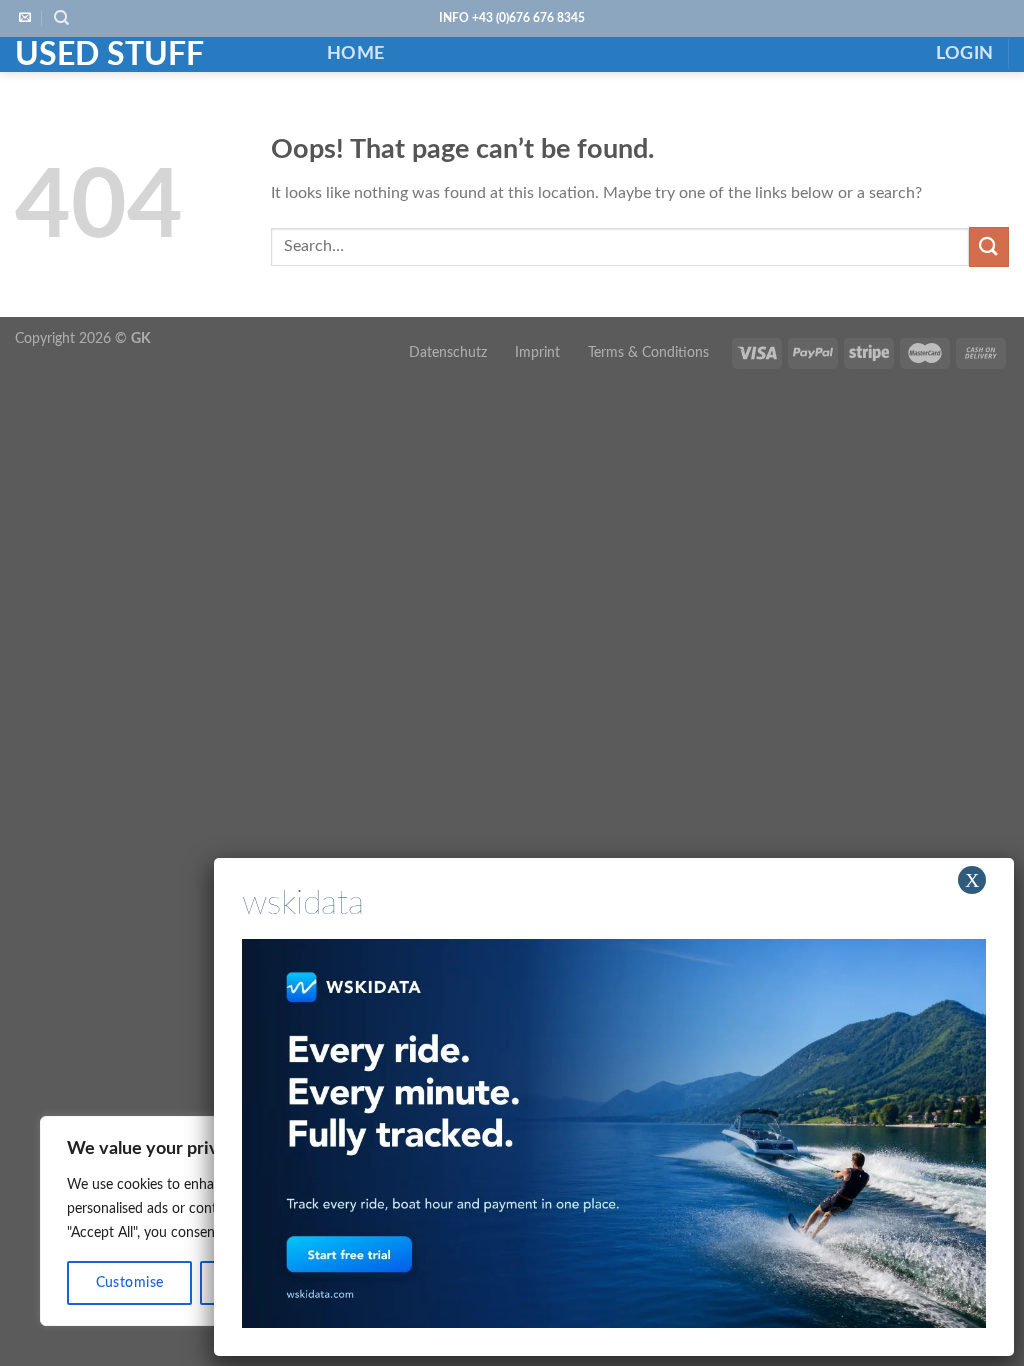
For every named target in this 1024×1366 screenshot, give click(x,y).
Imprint (537, 352)
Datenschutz (448, 352)
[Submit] (989, 246)
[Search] (61, 18)
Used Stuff (109, 55)
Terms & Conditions (648, 352)
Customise (130, 1283)
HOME (355, 53)
